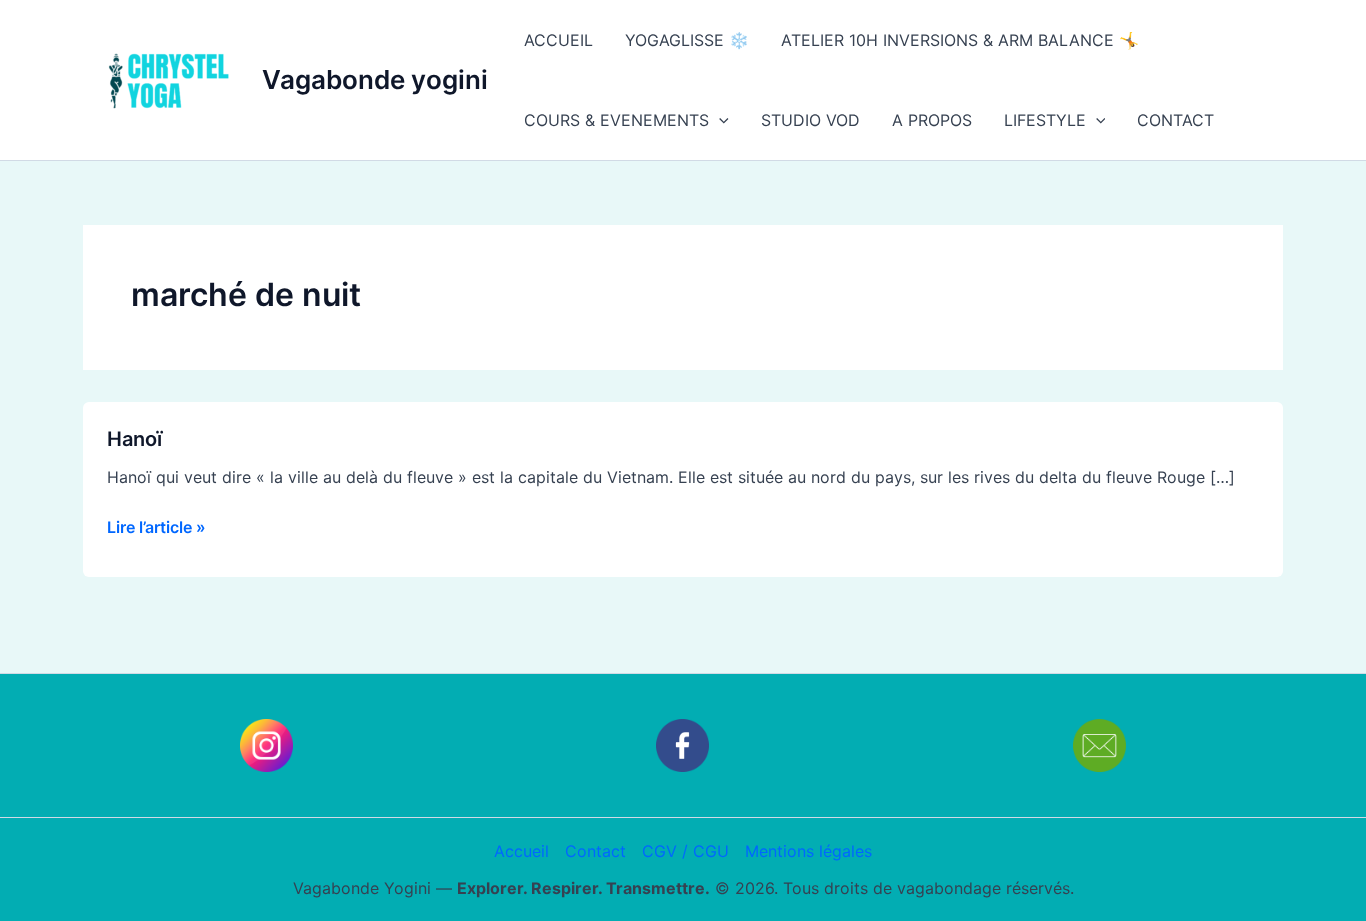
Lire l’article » (156, 525)
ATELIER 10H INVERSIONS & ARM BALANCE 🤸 (960, 40)
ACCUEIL (558, 40)
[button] (719, 120)
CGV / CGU (685, 851)
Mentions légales (808, 851)
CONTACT (1175, 120)
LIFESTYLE (1045, 120)
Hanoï (134, 439)
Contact (595, 851)
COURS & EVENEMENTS (616, 120)
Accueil (521, 851)
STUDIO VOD (810, 120)
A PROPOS (932, 120)
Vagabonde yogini (375, 79)
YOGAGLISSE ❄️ (687, 40)
